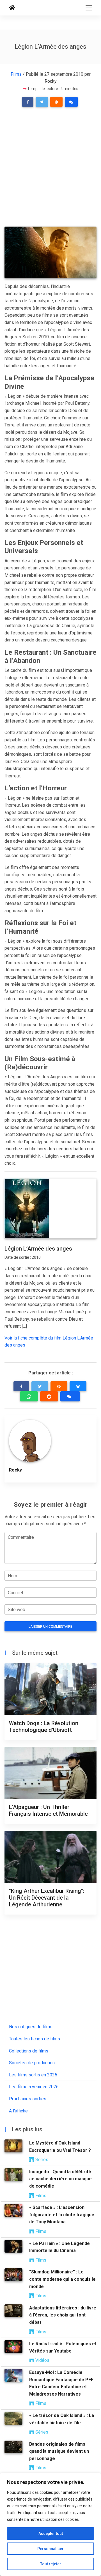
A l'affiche (18, 2111)
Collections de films (29, 2051)
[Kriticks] (12, 8)
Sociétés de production (32, 2063)
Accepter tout (51, 2533)
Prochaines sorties (28, 2099)
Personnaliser (50, 2549)
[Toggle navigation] (89, 8)
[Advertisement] (50, 171)
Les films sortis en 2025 (33, 2075)
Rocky (51, 81)
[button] (28, 102)
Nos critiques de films (31, 2027)
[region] (50, 2524)
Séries (41, 2160)
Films (16, 74)
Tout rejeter (51, 2564)
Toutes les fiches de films (35, 2039)
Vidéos (42, 2360)
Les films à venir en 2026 (34, 2087)
